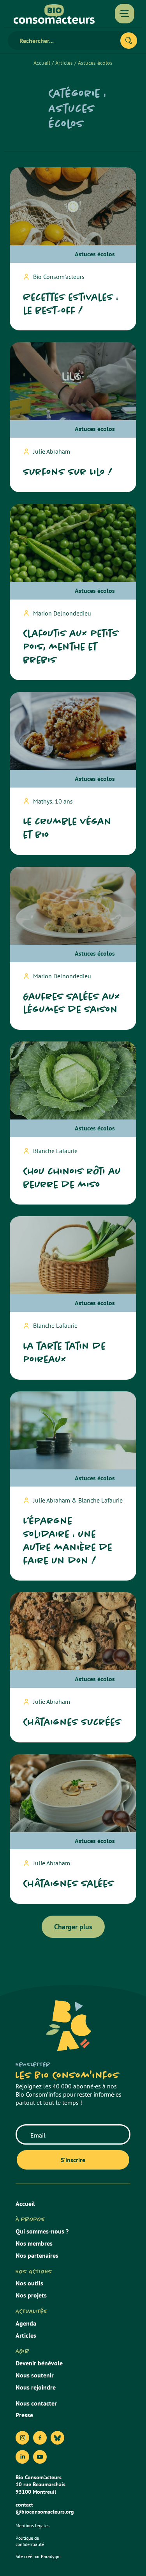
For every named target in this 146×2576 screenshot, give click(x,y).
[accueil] (54, 14)
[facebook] (40, 2438)
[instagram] (22, 2438)
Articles (64, 63)
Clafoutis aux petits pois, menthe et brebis (71, 647)
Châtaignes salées (69, 1883)
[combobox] (67, 41)
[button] (73, 1927)
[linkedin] (22, 2457)
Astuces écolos (95, 254)
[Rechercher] (129, 41)
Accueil (42, 63)
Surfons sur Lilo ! (68, 472)
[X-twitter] (57, 2438)
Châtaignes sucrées (72, 1722)
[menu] (125, 14)
